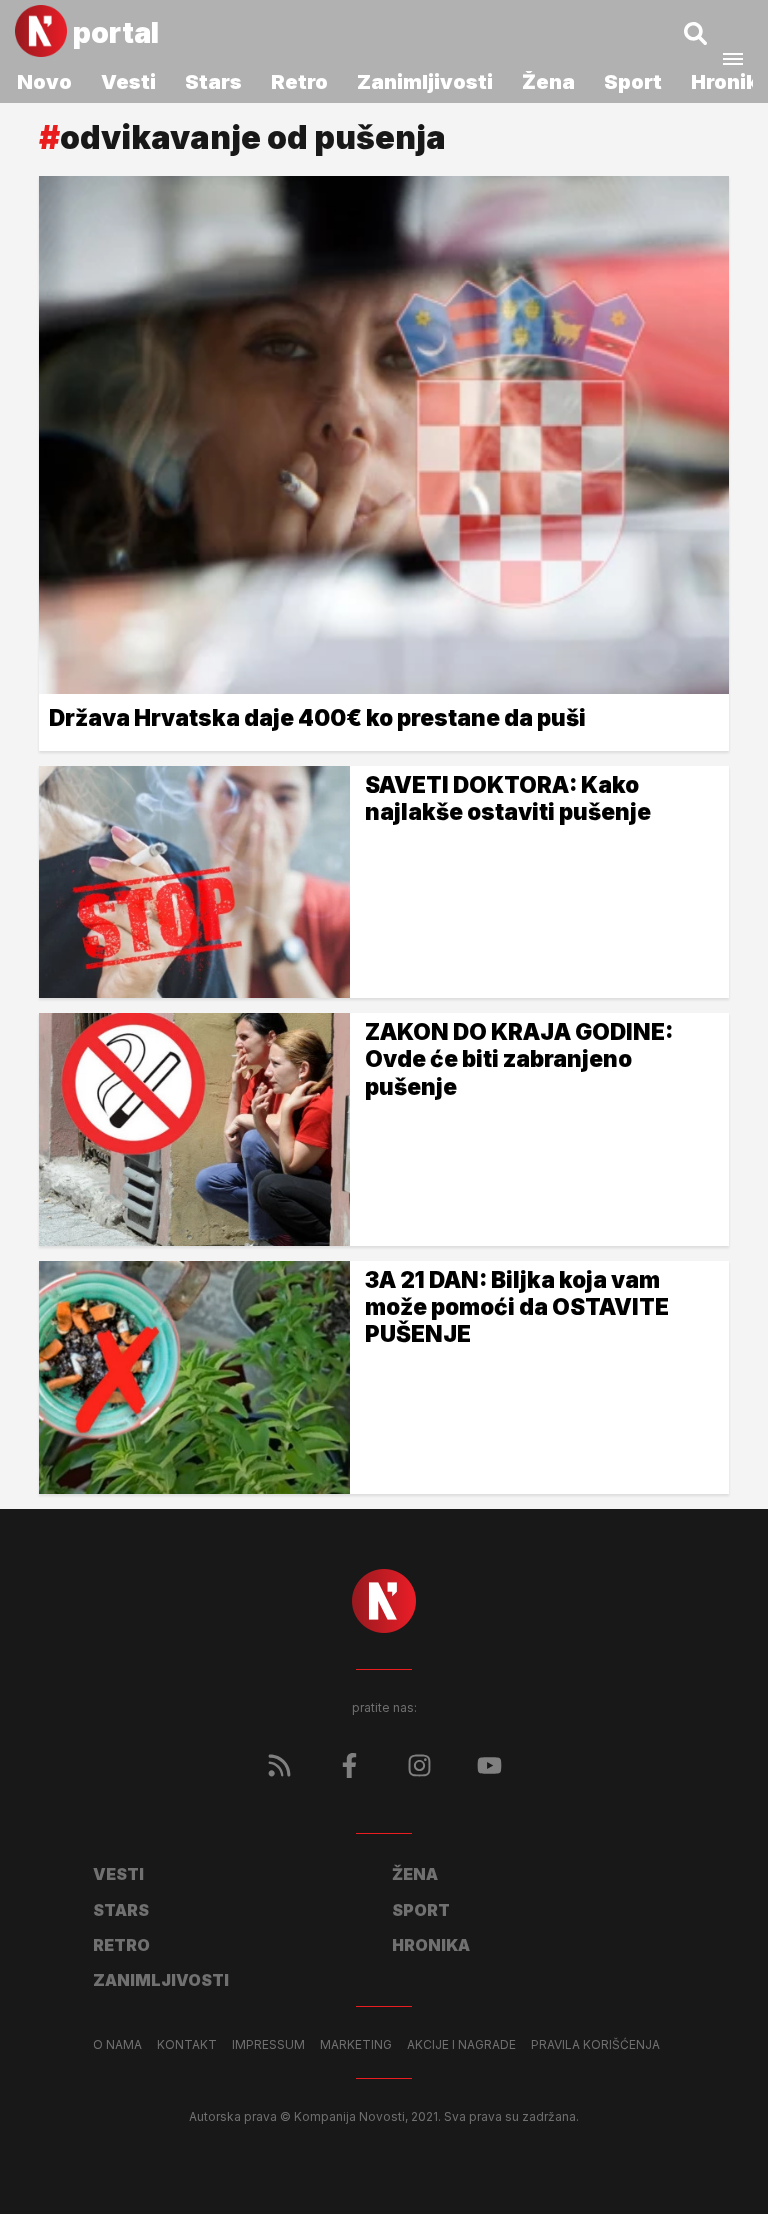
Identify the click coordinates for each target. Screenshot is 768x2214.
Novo (44, 82)
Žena (548, 82)
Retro (299, 82)
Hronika (431, 1945)
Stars (213, 82)
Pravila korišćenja (595, 2045)
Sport (633, 82)
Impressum (268, 2045)
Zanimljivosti (425, 82)
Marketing (356, 2045)
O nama (117, 2045)
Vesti (128, 82)
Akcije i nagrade (461, 2045)
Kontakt (187, 2045)
